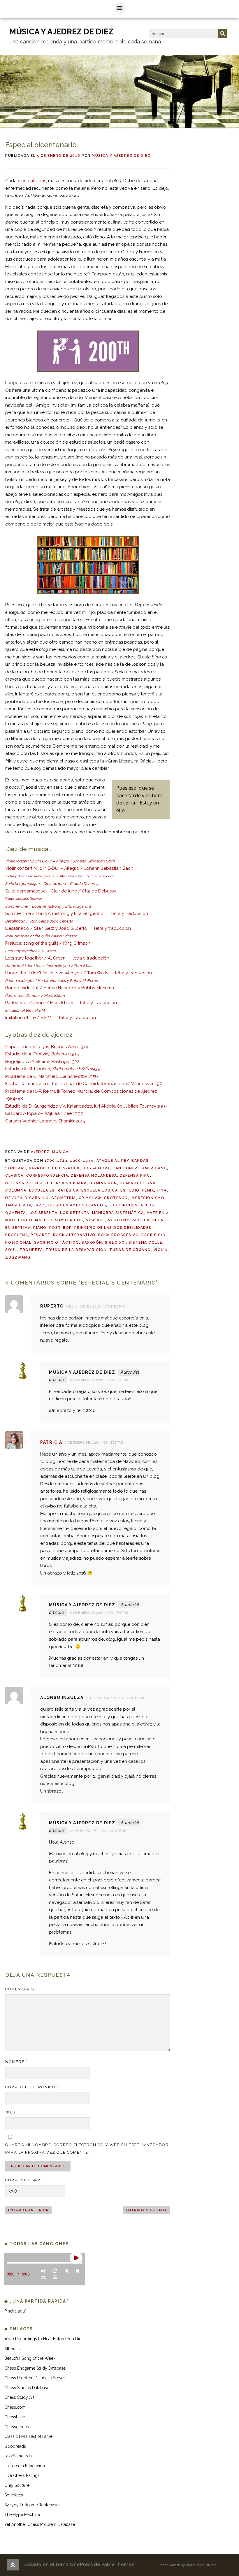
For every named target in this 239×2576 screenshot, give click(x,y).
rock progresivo (119, 1235)
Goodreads (15, 2446)
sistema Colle (145, 1243)
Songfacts (14, 2495)
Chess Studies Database (27, 2388)
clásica (14, 1175)
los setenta (75, 1213)
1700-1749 (56, 1161)
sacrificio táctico (57, 1243)
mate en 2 (158, 1213)
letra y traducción (130, 913)
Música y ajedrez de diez (121, 156)
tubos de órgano (130, 1250)
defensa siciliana (66, 1183)
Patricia (51, 1442)
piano (40, 1228)
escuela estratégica (54, 1190)
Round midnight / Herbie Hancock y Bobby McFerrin (60, 988)
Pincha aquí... (16, 2311)
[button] (120, 8)
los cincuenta (126, 1205)
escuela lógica (100, 1190)
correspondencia (47, 1175)
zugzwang (18, 1257)
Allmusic (13, 2349)
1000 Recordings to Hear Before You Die (43, 2339)
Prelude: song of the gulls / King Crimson (48, 943)
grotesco (116, 1198)
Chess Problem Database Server (35, 2378)
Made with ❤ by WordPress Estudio (188, 2565)
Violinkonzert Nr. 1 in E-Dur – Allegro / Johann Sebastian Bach (69, 868)
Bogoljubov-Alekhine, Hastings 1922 (42, 1062)
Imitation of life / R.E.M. (29, 1018)
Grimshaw (90, 1198)
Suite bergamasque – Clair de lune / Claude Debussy (61, 891)
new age (95, 1220)
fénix (148, 1190)
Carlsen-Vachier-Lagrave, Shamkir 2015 (45, 1121)
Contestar (115, 1307)
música (60, 1152)
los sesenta (43, 1213)
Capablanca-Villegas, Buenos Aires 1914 (47, 1047)
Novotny (118, 1220)
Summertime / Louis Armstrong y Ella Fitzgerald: (55, 913)
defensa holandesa (94, 1175)
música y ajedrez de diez (61, 32)
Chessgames (17, 2427)
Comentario (21, 1989)
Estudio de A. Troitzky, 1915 (42, 1054)
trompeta (31, 1250)
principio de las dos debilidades (113, 1228)
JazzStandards (18, 2456)
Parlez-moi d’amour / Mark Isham (39, 1003)
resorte (41, 1235)
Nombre (16, 2062)
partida (141, 1220)
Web (10, 2112)
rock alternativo (74, 1235)
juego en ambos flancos (77, 1205)
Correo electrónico (32, 2087)
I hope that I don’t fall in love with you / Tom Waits (57, 973)
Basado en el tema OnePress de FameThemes (79, 2564)
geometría (64, 1198)
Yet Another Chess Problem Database (40, 2524)
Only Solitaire (17, 2485)
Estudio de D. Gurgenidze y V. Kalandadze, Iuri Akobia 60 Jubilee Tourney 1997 (86, 1106)
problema (17, 1235)
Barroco (39, 1168)
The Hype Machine (22, 2515)
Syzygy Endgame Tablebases (32, 2505)
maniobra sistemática (118, 1213)
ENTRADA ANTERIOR (28, 2210)
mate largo (19, 1220)
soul (11, 1250)
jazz (39, 1205)
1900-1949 (82, 1161)
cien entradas (32, 181)
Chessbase (15, 2417)
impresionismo (148, 1198)
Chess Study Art (19, 2397)
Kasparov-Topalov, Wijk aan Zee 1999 (44, 1113)
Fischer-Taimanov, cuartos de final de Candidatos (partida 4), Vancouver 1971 (84, 1084)
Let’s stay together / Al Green (35, 958)
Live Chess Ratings (22, 2475)
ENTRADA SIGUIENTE (147, 2210)
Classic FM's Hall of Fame (28, 2436)
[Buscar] (223, 34)
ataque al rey (113, 1161)
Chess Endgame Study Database (35, 2368)
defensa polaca (24, 1183)
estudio (130, 1190)
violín (161, 1250)
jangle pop (18, 1205)
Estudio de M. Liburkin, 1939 (53, 1069)
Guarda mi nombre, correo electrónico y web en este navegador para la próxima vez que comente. (87, 2149)
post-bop (60, 1228)
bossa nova (96, 1168)
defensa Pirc (135, 1175)
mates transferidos (59, 1220)
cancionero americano (140, 1168)
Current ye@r (24, 2180)
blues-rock (66, 1168)
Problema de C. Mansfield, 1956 (52, 1076)
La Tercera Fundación (25, 2466)
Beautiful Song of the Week (30, 2358)
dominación (103, 1183)
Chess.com (15, 2407)
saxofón (92, 1243)
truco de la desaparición (76, 1250)
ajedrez (40, 1152)
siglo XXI (116, 1243)
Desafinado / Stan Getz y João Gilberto (46, 928)
